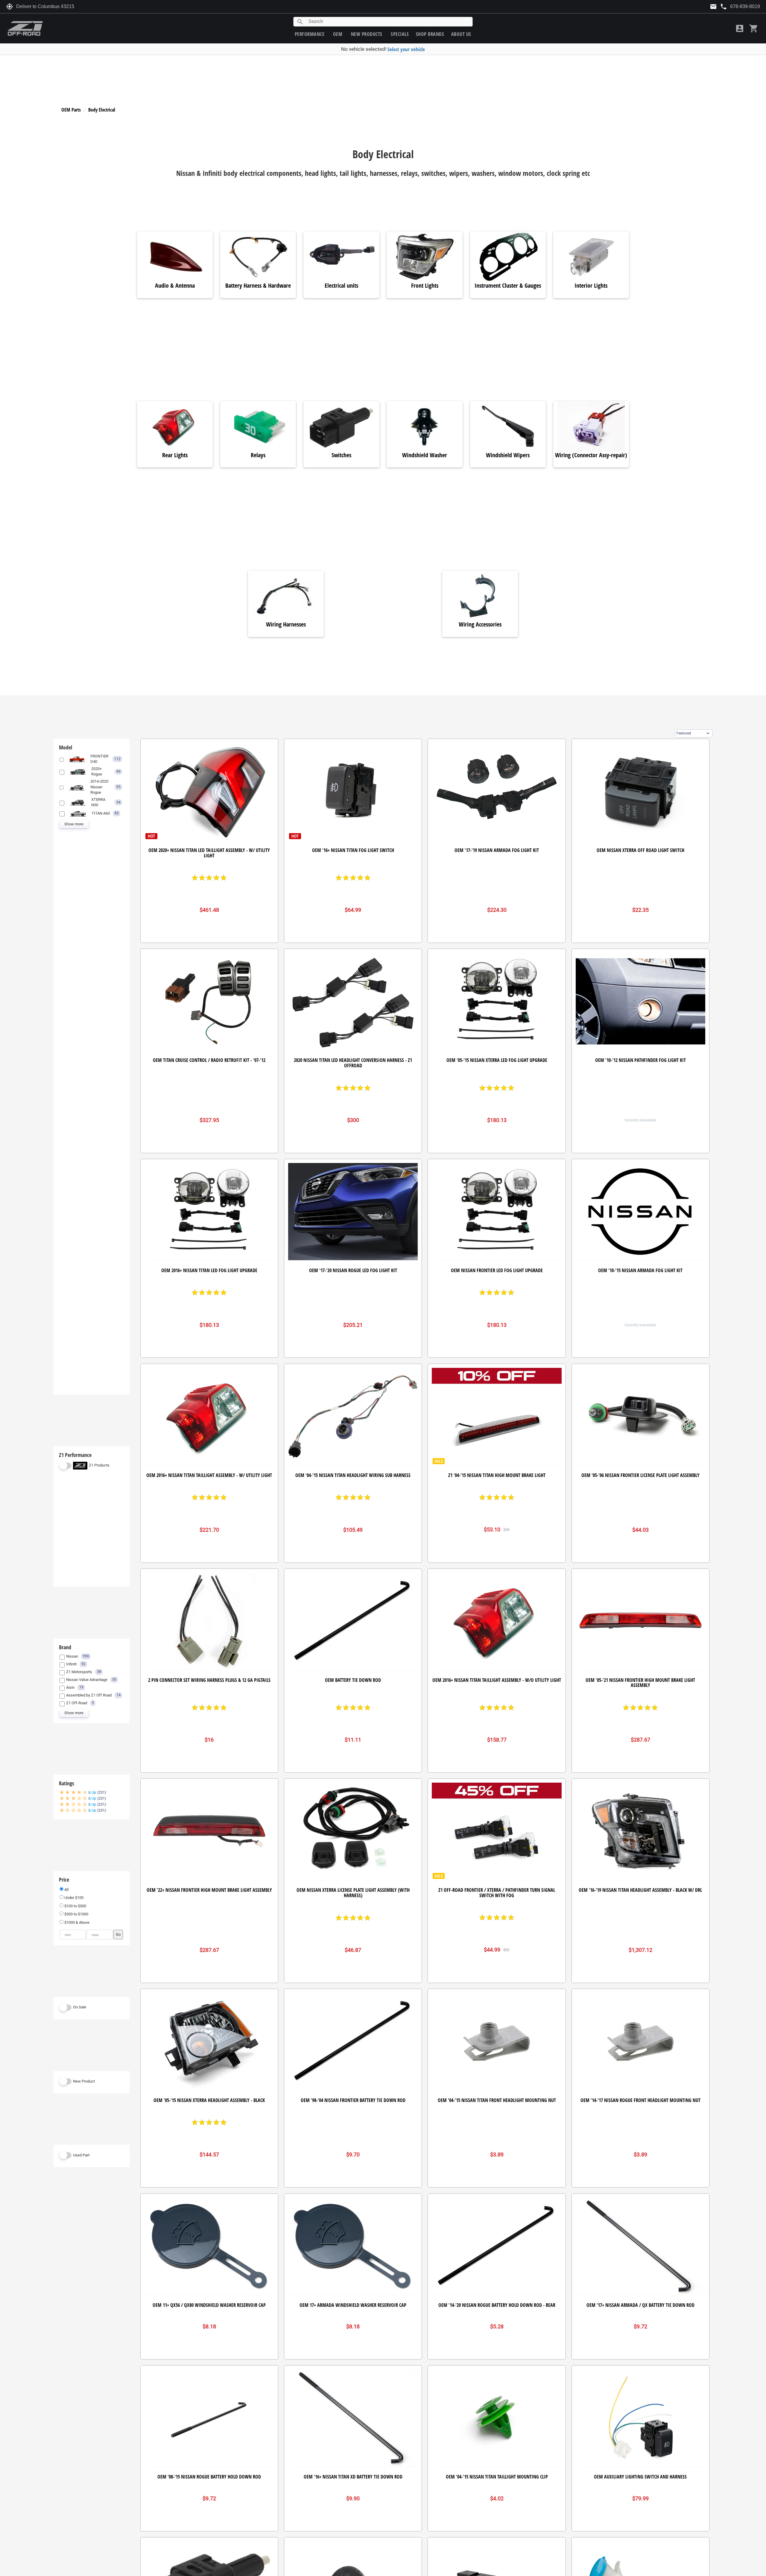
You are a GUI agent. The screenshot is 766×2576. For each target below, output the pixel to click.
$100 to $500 (75, 1906)
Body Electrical (102, 110)
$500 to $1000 (76, 1914)
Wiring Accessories (480, 625)
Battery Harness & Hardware (258, 286)
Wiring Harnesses (286, 625)
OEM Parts (71, 110)
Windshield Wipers (508, 455)
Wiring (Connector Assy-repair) (591, 455)
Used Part (81, 2155)
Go (118, 1934)
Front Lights (425, 286)
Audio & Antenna (175, 286)
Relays (258, 455)
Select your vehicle (406, 49)
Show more (74, 824)
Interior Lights (591, 286)
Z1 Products (99, 1465)
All (66, 1890)
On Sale (80, 2007)
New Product (84, 2081)
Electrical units (341, 286)
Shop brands (430, 34)
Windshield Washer (425, 455)
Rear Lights (175, 455)
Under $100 (73, 1898)
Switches (341, 455)
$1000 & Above (76, 1922)
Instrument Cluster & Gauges (508, 286)
